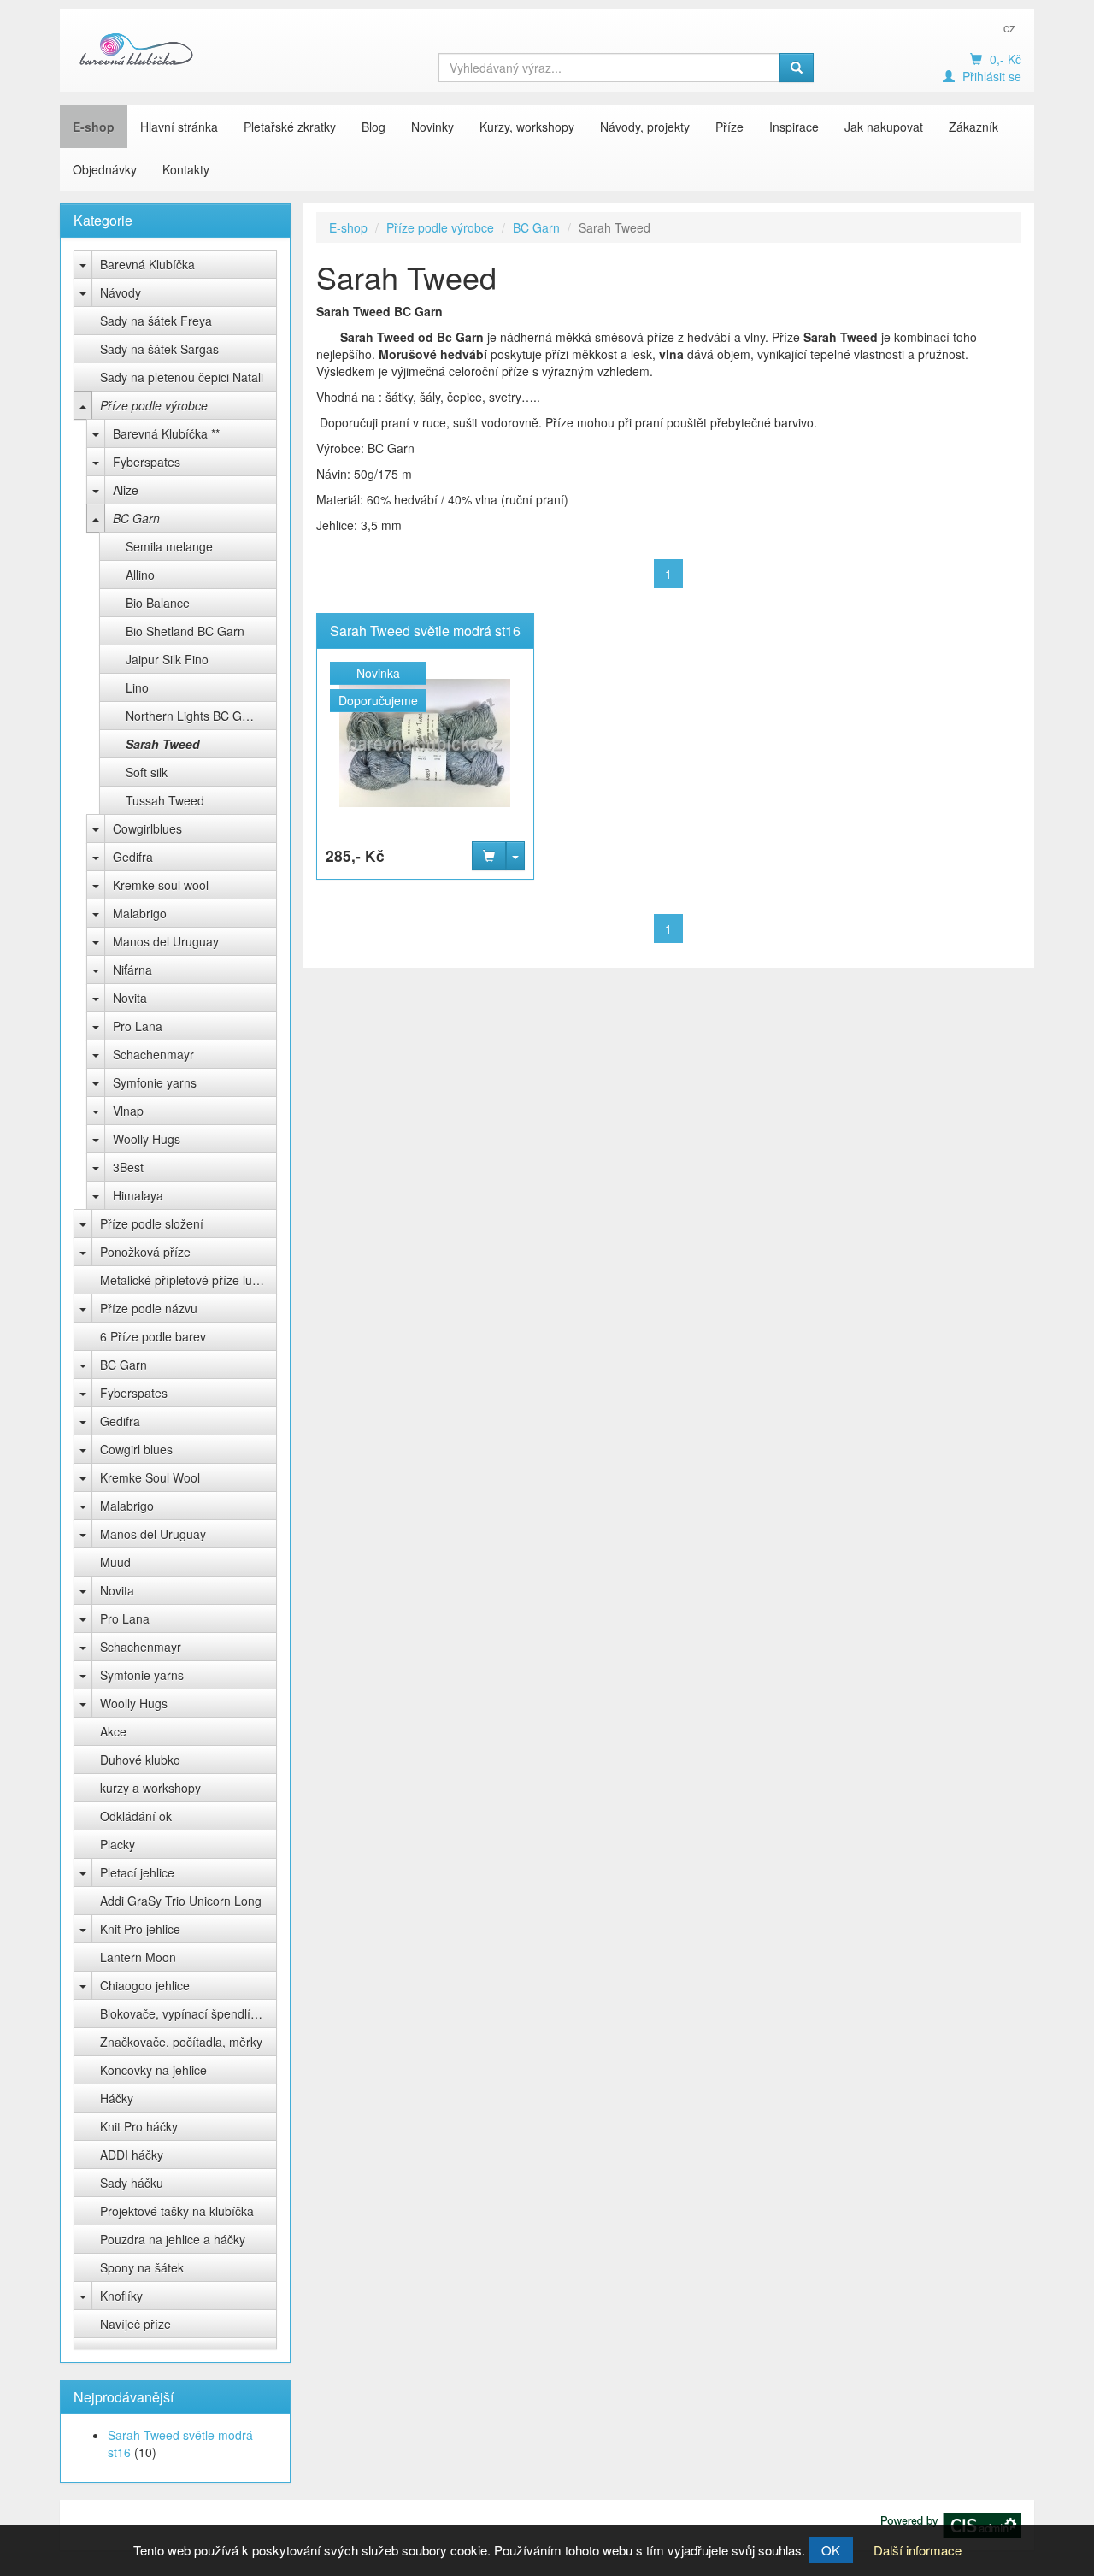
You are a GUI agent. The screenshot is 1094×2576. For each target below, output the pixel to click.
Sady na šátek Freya (156, 321)
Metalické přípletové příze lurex (185, 1280)
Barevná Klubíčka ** (166, 433)
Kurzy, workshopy (527, 127)
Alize (126, 490)
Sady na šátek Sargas (159, 349)
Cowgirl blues (136, 1449)
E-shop (94, 127)
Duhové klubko (140, 1760)
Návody (121, 292)
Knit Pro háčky (139, 2126)
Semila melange (169, 546)
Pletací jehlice (137, 1872)
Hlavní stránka (179, 127)
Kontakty (186, 169)
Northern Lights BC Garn (193, 716)
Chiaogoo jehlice (145, 1985)
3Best (128, 1167)
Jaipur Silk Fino (167, 659)
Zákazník (973, 127)
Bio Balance (158, 603)
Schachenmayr (153, 1054)
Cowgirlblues (147, 828)
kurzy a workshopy (150, 1788)
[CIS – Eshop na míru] (951, 2523)
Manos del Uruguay (166, 941)
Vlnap (128, 1111)
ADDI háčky (132, 2155)
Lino (137, 687)
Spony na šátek (142, 2267)
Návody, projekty (645, 127)
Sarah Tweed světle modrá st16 (425, 631)
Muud (115, 1562)
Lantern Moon (138, 1957)
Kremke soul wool (161, 885)
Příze (729, 127)
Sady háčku (132, 2183)
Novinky (432, 127)
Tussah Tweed (165, 800)
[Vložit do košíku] (489, 856)
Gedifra (133, 857)
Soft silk (147, 772)
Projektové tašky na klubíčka (177, 2211)
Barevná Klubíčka (147, 264)
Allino (140, 575)
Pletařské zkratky (290, 127)
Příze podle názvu (149, 1308)
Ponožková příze (145, 1252)
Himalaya (138, 1195)
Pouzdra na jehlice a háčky (173, 2239)
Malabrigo (140, 913)
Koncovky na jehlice (153, 2070)
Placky (118, 1844)
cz (1009, 27)
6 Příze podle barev (153, 1336)
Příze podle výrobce (154, 405)
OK (831, 2550)
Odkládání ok (136, 1816)
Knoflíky (121, 2296)
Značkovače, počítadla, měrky (181, 2042)
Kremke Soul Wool (150, 1477)
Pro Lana (138, 1026)
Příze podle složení (152, 1223)
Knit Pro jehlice (140, 1929)
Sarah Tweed (163, 744)
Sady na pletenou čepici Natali (182, 377)
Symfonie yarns (155, 1082)
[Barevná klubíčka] (137, 49)
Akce (113, 1731)
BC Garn (136, 518)
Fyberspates (147, 462)
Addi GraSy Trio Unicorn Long (181, 1901)
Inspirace (794, 127)
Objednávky (105, 169)
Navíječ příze (135, 2324)
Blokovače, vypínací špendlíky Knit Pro (188, 2013)
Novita (130, 998)
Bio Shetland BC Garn (185, 631)
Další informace (918, 2550)
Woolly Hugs (147, 1139)
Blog (373, 127)
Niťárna (132, 970)
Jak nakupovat (884, 127)
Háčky (117, 2098)
